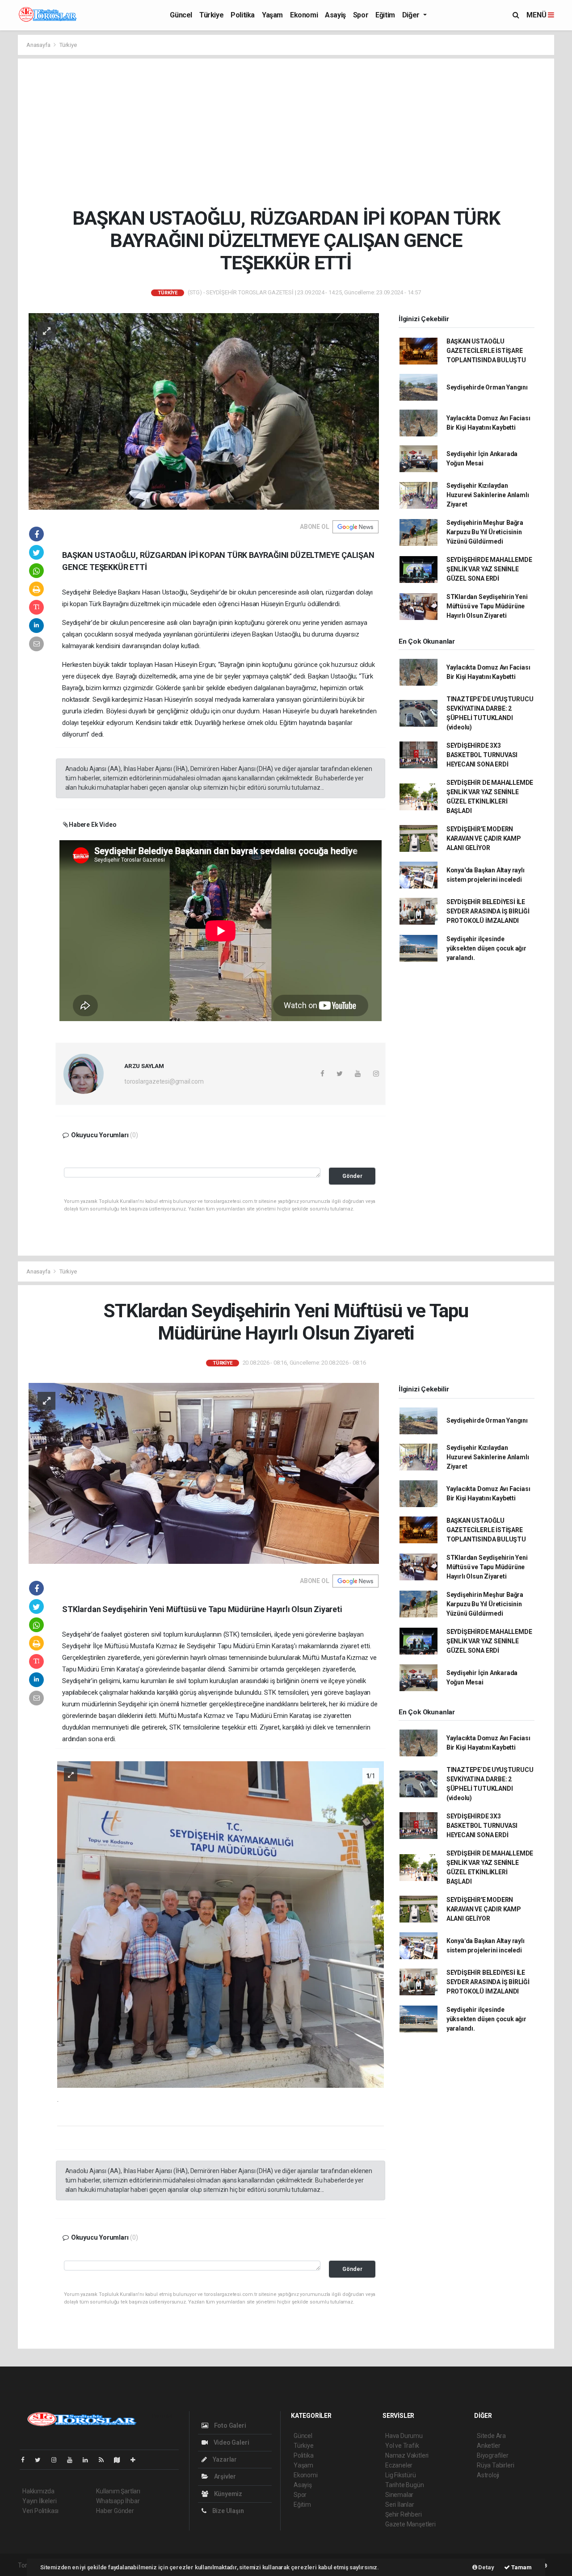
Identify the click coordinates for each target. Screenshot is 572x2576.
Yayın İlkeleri (39, 2501)
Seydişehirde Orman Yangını (487, 387)
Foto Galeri (229, 2425)
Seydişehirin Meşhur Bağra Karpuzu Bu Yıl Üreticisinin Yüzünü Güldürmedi (485, 532)
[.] (221, 1924)
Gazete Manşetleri (410, 2524)
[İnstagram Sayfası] (58, 2460)
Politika (243, 15)
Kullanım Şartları (118, 2491)
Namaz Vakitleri (407, 2455)
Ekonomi (304, 15)
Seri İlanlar (400, 2505)
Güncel (181, 15)
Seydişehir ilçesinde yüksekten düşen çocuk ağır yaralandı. (486, 948)
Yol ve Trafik (402, 2446)
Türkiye (211, 15)
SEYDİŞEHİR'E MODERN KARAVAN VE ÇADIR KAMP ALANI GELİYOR (484, 838)
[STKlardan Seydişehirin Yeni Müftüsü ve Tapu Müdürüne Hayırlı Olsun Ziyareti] (204, 1473)
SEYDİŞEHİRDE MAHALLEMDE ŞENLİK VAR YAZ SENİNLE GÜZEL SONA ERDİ (489, 569)
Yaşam (272, 15)
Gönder (352, 1176)
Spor (361, 15)
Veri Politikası (40, 2511)
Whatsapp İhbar (118, 2501)
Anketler (488, 2446)
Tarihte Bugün (405, 2485)
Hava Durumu (404, 2436)
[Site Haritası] (121, 2460)
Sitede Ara (491, 2436)
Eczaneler (399, 2465)
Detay (486, 2567)
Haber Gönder (115, 2511)
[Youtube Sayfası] (73, 2460)
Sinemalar (399, 2495)
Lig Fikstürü (401, 2475)
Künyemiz (227, 2494)
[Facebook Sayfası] (26, 2460)
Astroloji (488, 2475)
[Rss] (105, 2460)
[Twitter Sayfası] (41, 2460)
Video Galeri (231, 2442)
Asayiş (335, 15)
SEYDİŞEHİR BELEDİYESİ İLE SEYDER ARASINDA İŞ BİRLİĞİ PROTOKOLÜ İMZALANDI (488, 911)
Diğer (412, 15)
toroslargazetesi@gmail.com (164, 1081)
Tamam (521, 2567)
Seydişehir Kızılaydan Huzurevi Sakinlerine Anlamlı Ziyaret (488, 495)
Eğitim (385, 15)
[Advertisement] (293, 133)
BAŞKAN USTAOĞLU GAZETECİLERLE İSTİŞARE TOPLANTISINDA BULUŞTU (486, 351)
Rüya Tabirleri (495, 2465)
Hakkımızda (38, 2491)
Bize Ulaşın (227, 2511)
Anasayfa (39, 45)
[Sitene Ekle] (137, 2460)
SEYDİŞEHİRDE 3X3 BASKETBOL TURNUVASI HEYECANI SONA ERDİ (482, 755)
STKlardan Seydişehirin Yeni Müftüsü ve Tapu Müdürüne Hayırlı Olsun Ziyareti (487, 606)
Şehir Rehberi (404, 2514)
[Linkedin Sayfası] (89, 2460)
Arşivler (224, 2476)
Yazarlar (224, 2459)
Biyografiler (493, 2455)
